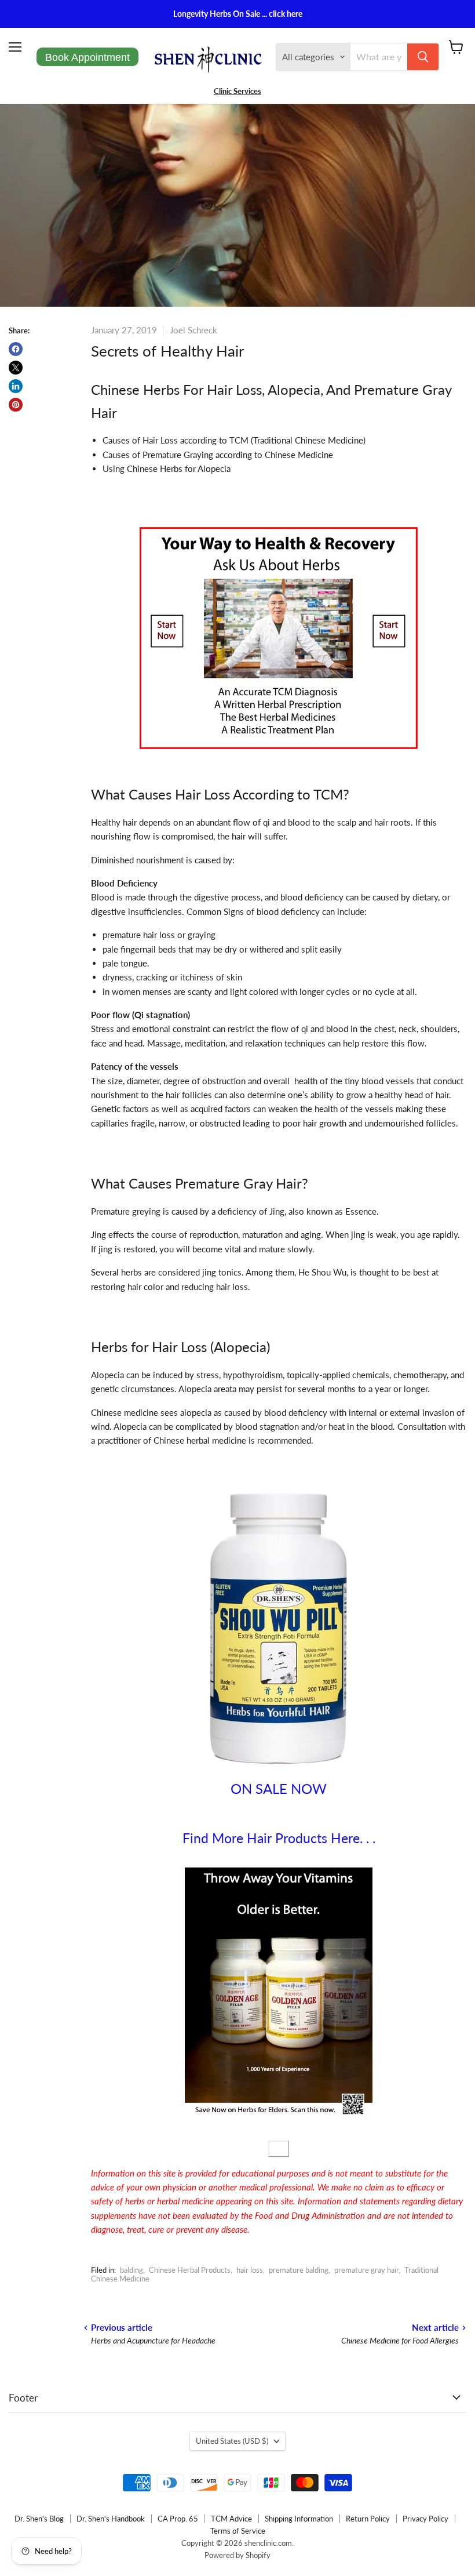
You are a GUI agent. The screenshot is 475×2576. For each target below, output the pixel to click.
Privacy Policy (425, 2519)
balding (131, 2270)
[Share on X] (16, 368)
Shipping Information (299, 2519)
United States (232, 2441)
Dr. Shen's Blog (39, 2519)
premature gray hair (366, 2270)
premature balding (299, 2270)
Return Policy (368, 2519)
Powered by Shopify (237, 2555)
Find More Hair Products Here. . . (279, 1838)
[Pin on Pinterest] (16, 405)
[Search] (423, 57)
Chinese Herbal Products (190, 2270)
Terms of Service (238, 2531)
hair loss (250, 2270)
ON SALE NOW (279, 1788)
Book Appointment (87, 57)
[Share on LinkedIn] (16, 386)
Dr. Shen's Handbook (111, 2519)
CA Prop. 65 (178, 2519)
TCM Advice (231, 2519)
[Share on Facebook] (16, 349)
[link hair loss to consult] (279, 753)
